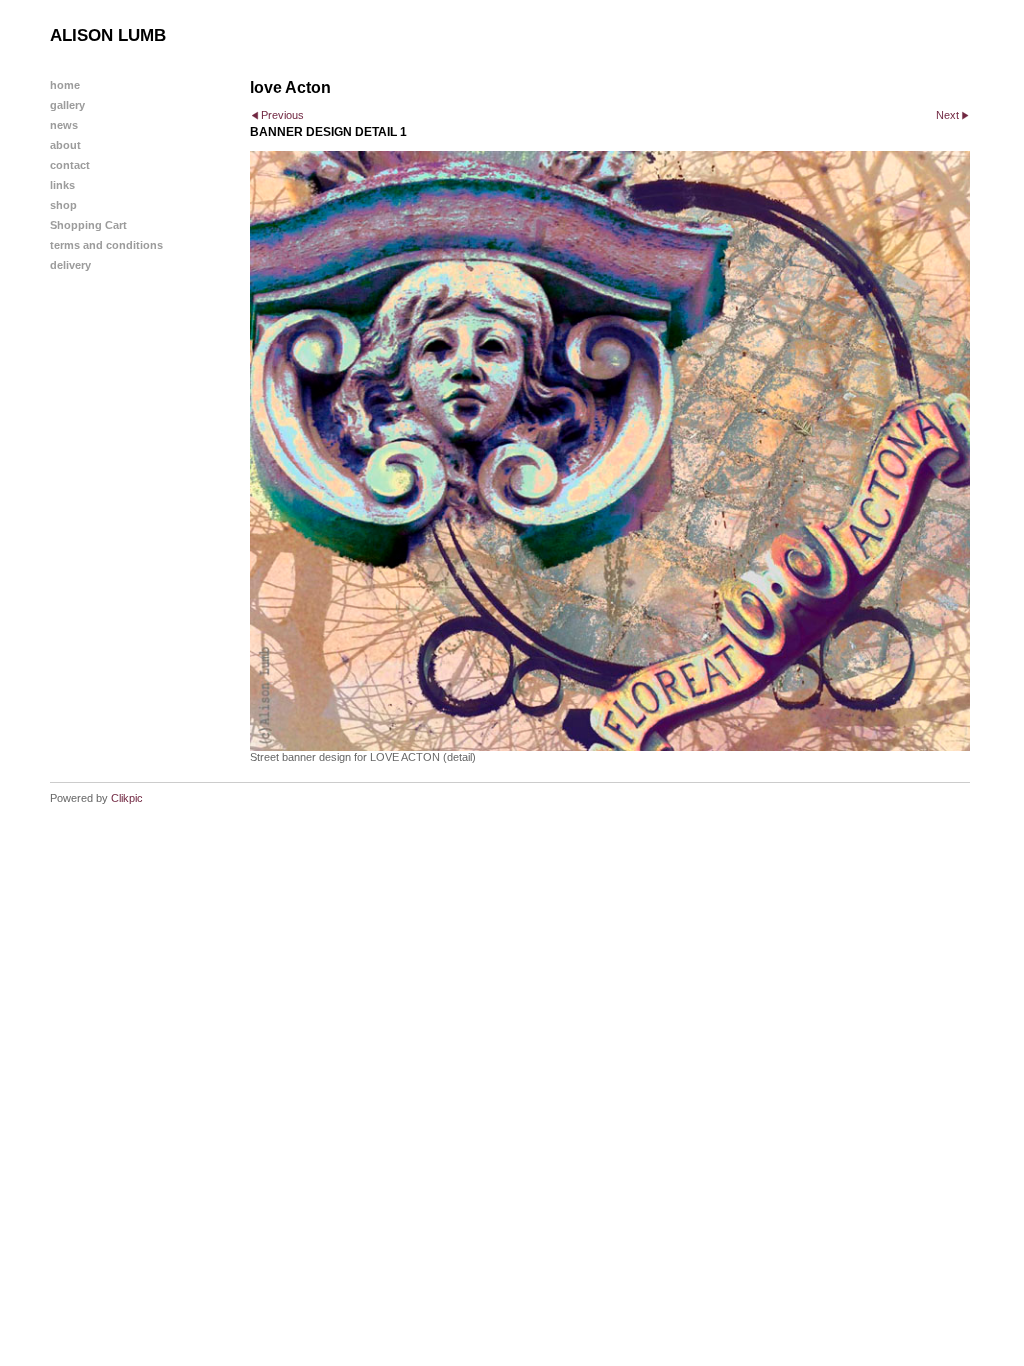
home (65, 85)
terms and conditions (106, 245)
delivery (70, 265)
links (62, 185)
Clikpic (127, 798)
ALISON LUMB (108, 35)
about (65, 145)
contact (70, 165)
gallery (67, 105)
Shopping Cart (88, 225)
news (64, 125)
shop (63, 205)
